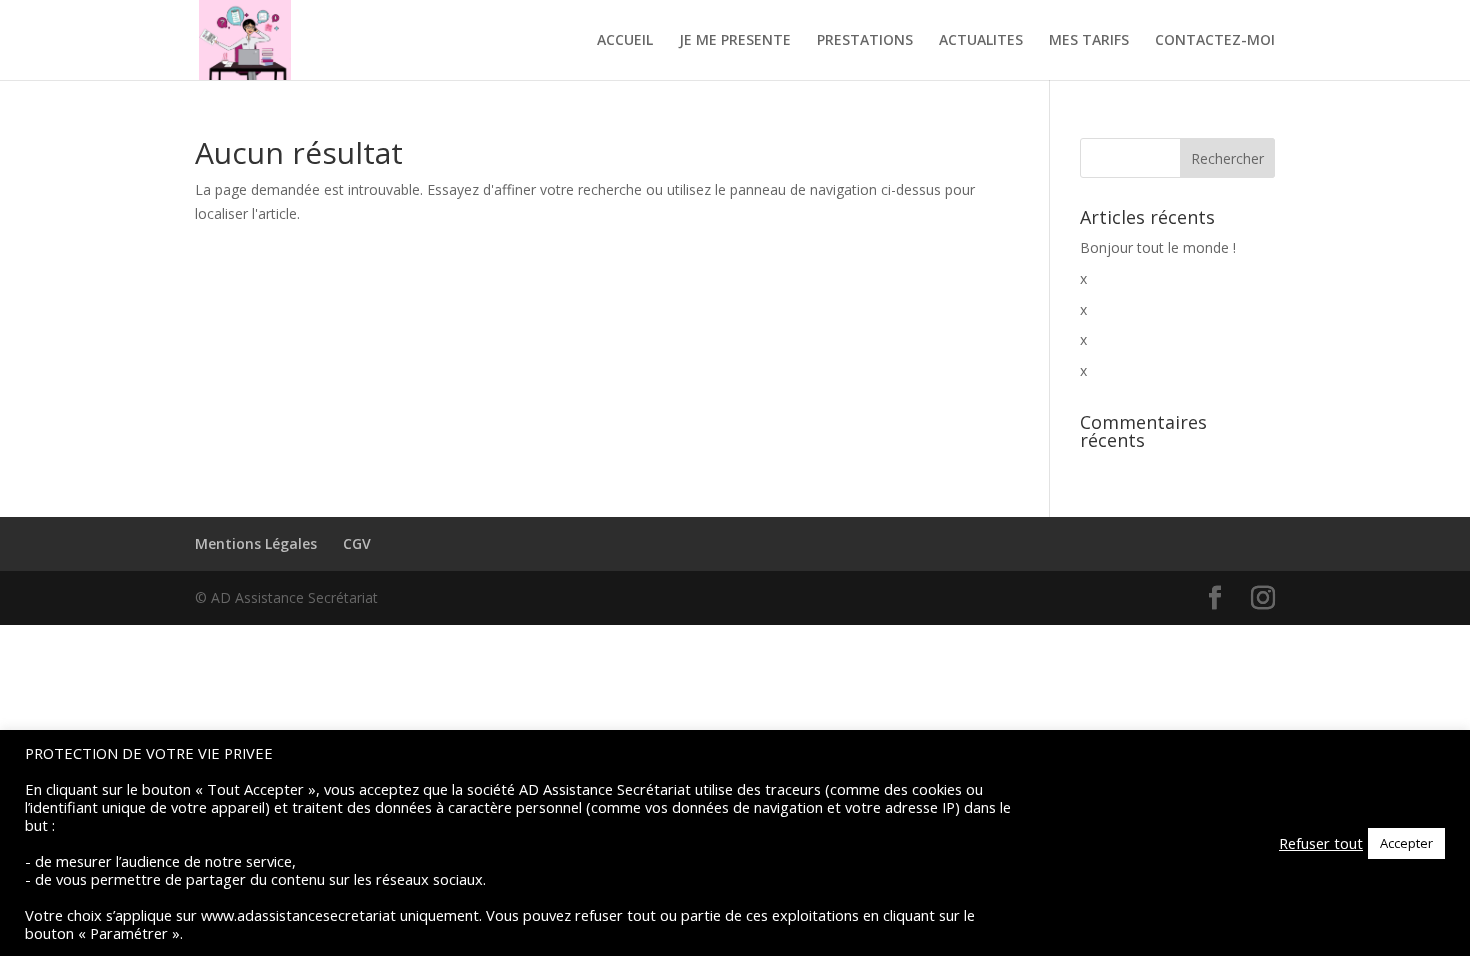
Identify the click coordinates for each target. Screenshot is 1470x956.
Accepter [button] (1406, 843)
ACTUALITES (981, 41)
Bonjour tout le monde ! (1158, 247)
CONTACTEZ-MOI (1215, 41)
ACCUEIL (625, 41)
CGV (357, 543)
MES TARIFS (1089, 41)
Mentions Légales (256, 543)
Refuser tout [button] (1321, 843)
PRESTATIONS (865, 41)
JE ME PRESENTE (735, 41)
